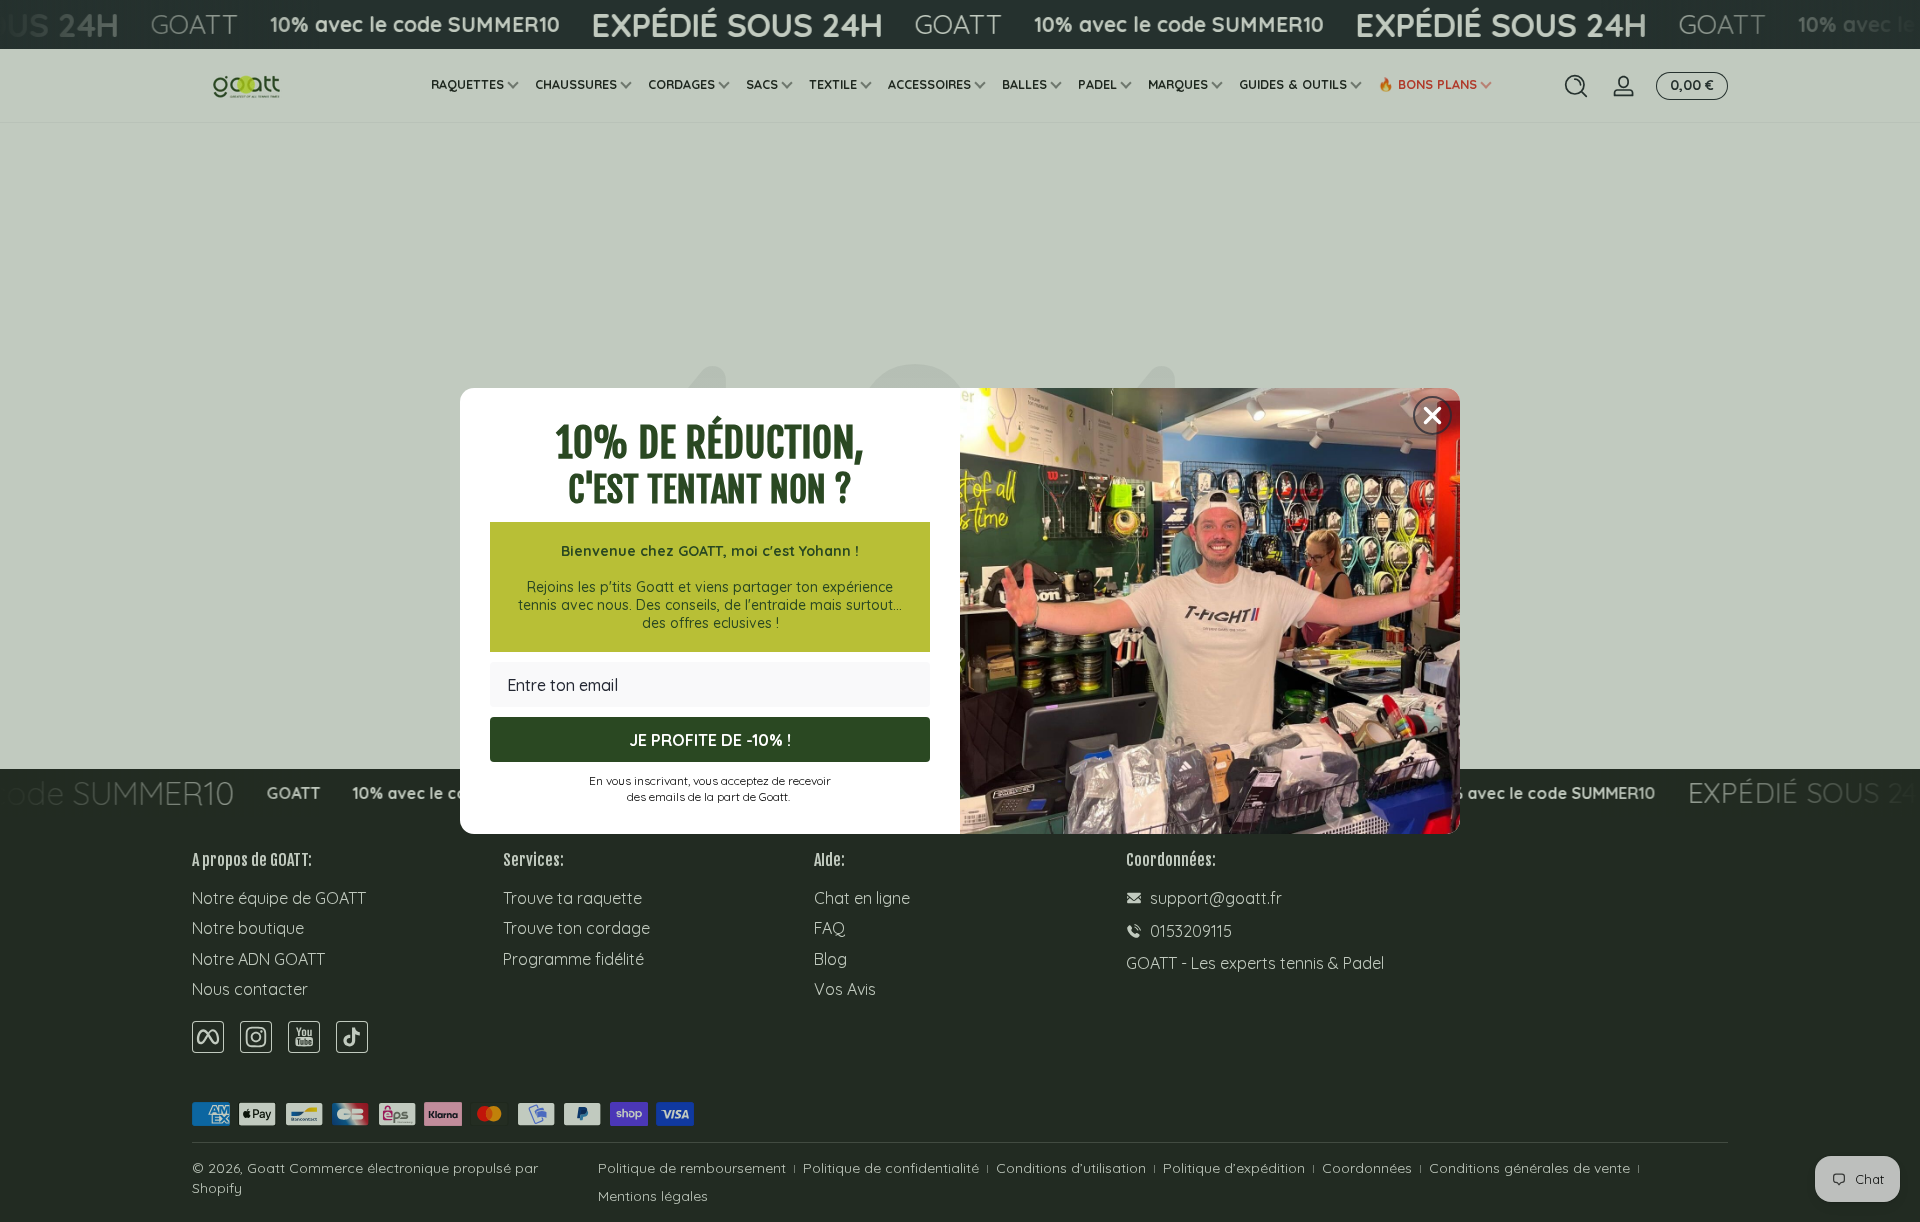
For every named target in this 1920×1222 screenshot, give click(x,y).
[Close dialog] (1432, 415)
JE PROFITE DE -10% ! (710, 740)
